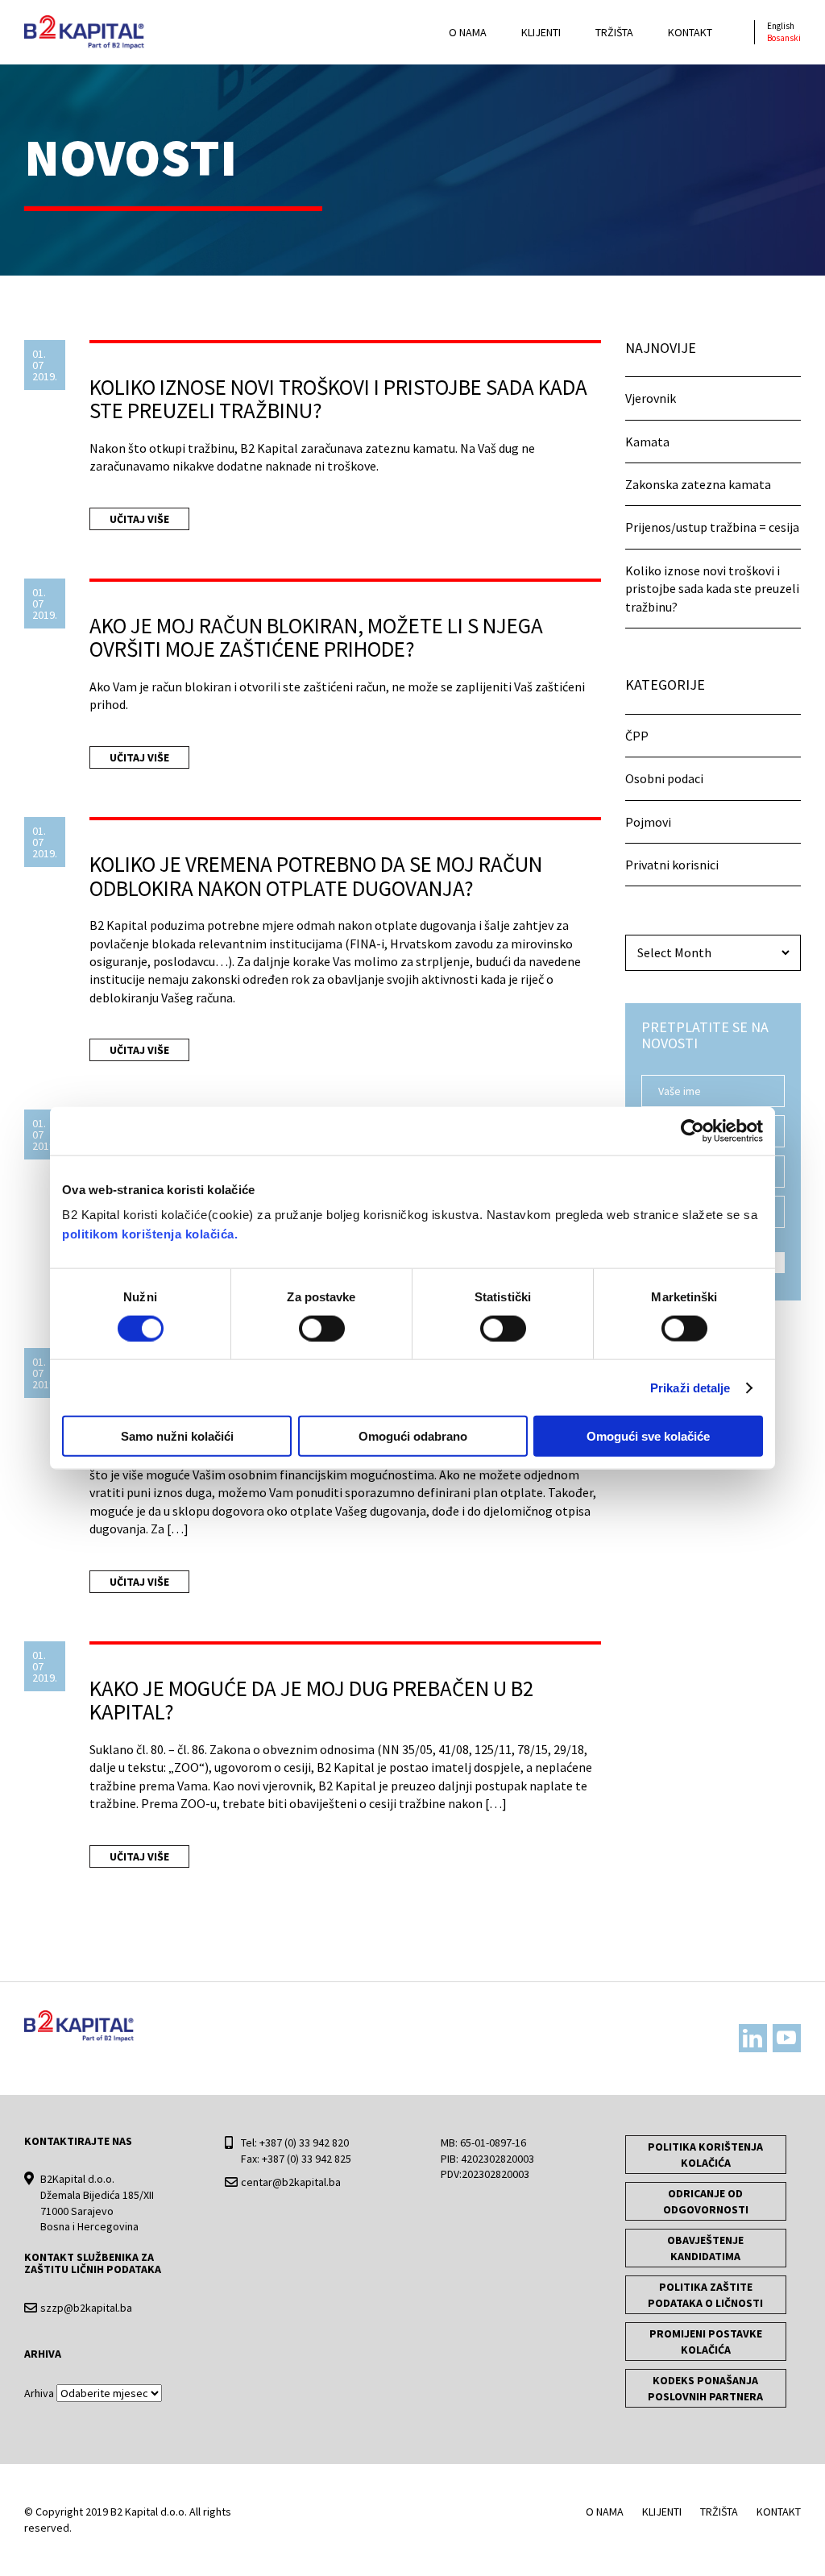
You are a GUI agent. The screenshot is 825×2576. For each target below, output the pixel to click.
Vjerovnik (651, 398)
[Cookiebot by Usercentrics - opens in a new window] (692, 1130)
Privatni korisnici (672, 865)
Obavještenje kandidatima (705, 2248)
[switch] (322, 1328)
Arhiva (39, 2393)
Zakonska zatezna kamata (698, 484)
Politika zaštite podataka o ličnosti (705, 2295)
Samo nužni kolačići (177, 1436)
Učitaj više (139, 519)
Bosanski (784, 38)
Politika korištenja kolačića (705, 2155)
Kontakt (690, 32)
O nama (468, 32)
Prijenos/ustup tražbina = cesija (712, 527)
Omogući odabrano (413, 1436)
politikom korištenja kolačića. (150, 1234)
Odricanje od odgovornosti (706, 2201)
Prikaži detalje (690, 1387)
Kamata (647, 442)
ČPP (637, 736)
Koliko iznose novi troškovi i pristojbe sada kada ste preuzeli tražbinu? (712, 589)
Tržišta (614, 32)
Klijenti (541, 32)
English (781, 26)
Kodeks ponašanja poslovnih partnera (705, 2388)
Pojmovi (648, 822)
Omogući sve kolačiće (648, 1436)
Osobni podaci (664, 778)
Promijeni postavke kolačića (706, 2342)
